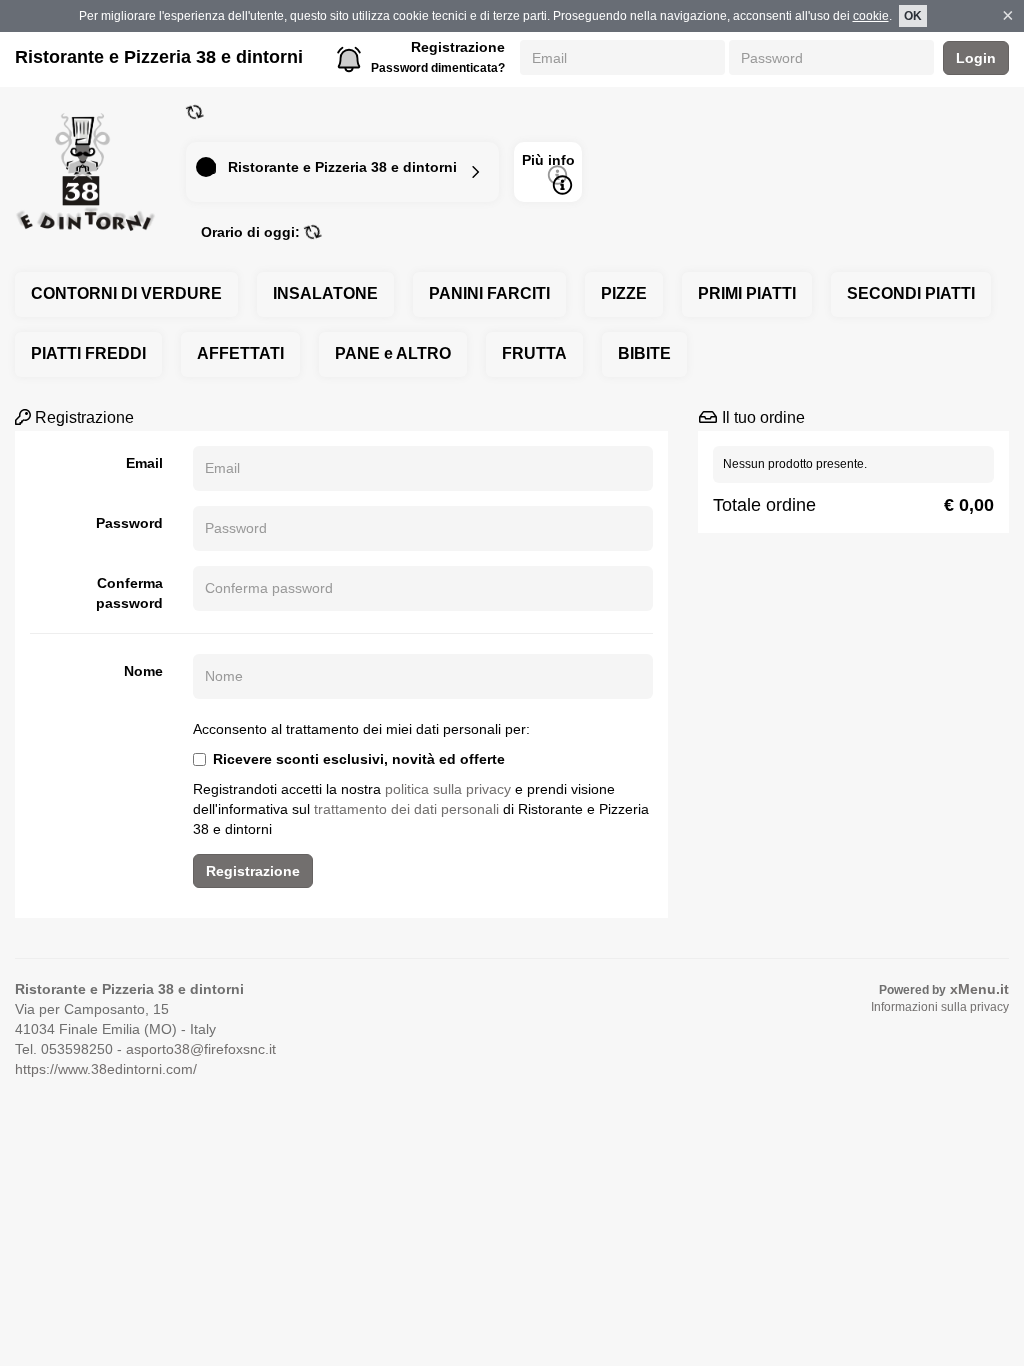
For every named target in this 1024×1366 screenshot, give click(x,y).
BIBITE (644, 353)
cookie (871, 16)
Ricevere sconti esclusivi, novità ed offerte (359, 759)
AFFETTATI (240, 353)
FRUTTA (534, 353)
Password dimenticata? (438, 68)
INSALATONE (325, 293)
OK (913, 16)
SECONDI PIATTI (911, 293)
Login (976, 58)
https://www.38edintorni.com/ (106, 1069)
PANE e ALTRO (393, 353)
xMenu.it (979, 989)
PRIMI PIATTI (747, 293)
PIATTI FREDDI (88, 353)
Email (144, 463)
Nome (143, 671)
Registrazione (458, 47)
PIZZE (624, 293)
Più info (548, 160)
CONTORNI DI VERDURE (126, 293)
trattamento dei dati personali (406, 809)
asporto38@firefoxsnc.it (201, 1049)
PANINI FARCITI (489, 293)
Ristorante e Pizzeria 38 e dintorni (159, 57)
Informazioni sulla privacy (940, 1007)
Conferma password (129, 593)
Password (129, 523)
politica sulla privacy (448, 789)
